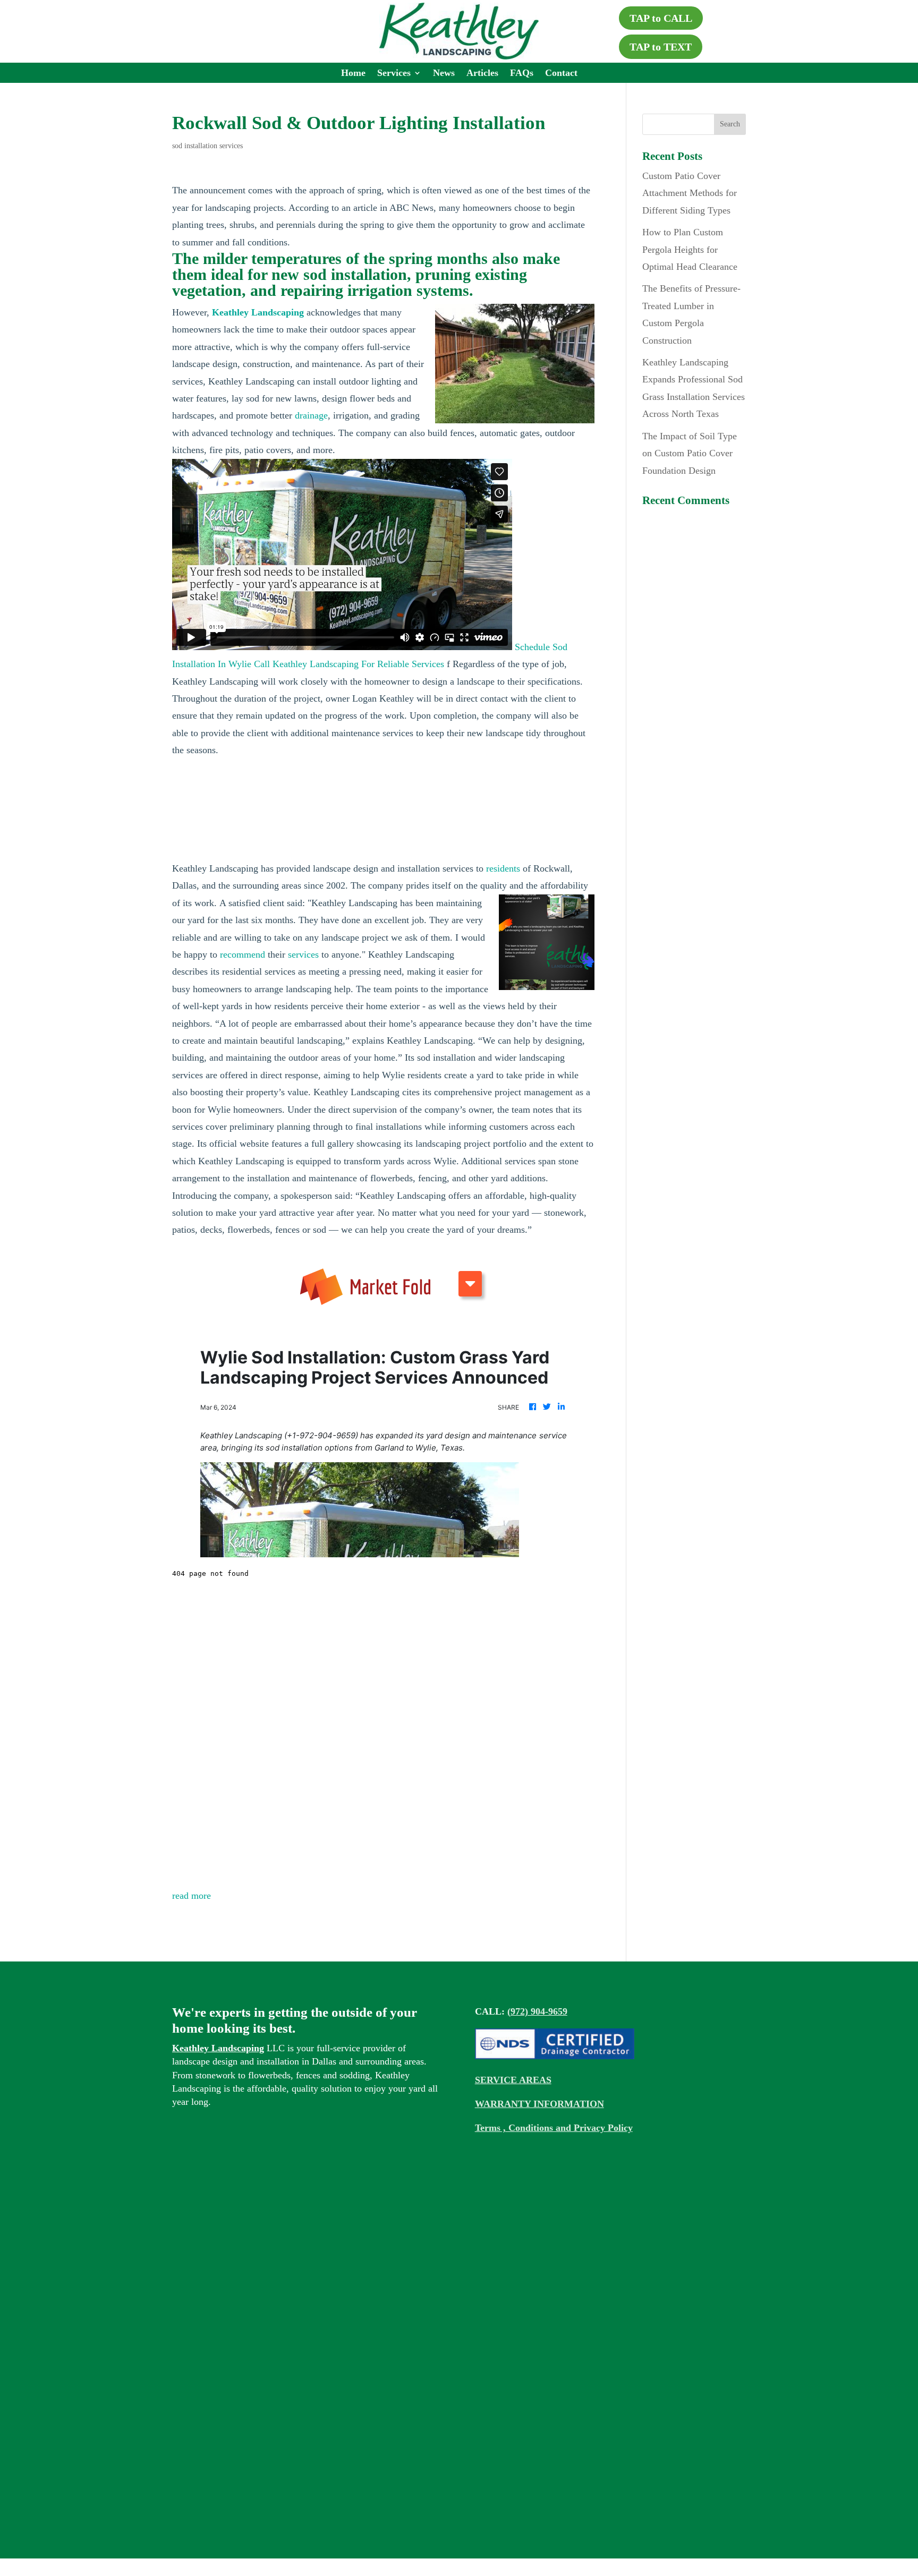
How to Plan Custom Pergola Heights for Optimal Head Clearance (690, 249)
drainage (311, 415)
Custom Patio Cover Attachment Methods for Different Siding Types (690, 193)
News (444, 74)
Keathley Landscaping (218, 2048)
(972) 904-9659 (537, 2011)
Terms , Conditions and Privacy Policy (554, 2128)
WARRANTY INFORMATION (539, 2104)
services (303, 954)
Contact (561, 74)
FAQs (522, 74)
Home (353, 74)
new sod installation (339, 274)
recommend (243, 954)
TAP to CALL (661, 18)
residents (503, 868)
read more (192, 1896)
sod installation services (207, 146)
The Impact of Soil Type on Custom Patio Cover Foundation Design (690, 453)
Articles (482, 74)
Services (394, 74)
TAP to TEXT (661, 47)
